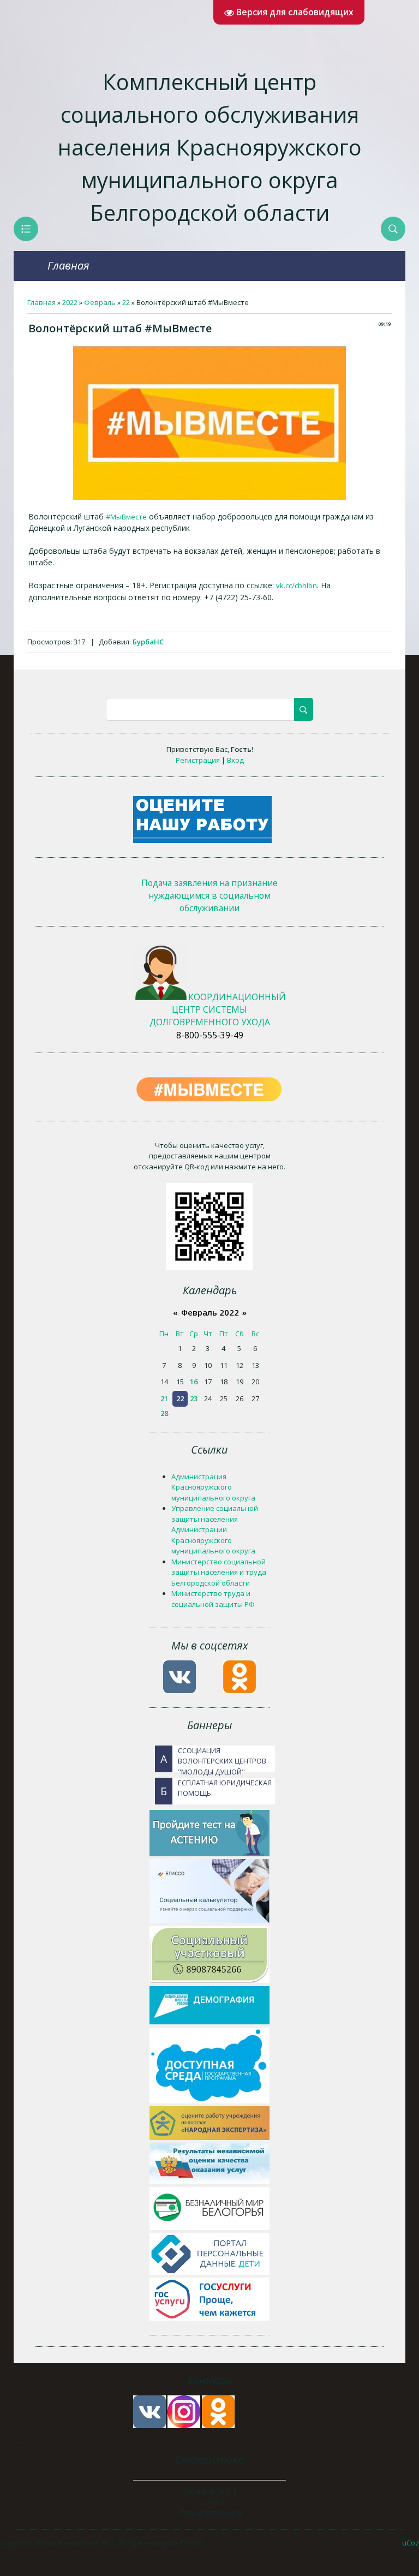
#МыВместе (126, 517)
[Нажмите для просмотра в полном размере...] (209, 497)
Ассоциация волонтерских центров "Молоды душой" (213, 1759)
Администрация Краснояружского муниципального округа (213, 1487)
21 (164, 1398)
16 (194, 1382)
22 (126, 302)
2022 (70, 302)
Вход (235, 760)
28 (164, 1413)
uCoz (411, 2543)
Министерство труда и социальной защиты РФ (213, 1599)
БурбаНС (148, 642)
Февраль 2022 (210, 1312)
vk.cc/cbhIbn (297, 585)
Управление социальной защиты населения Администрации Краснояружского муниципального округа (215, 1529)
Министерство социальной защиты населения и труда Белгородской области (219, 1572)
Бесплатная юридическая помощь (216, 1788)
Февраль (100, 302)
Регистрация (198, 760)
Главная (68, 265)
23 (194, 1398)
